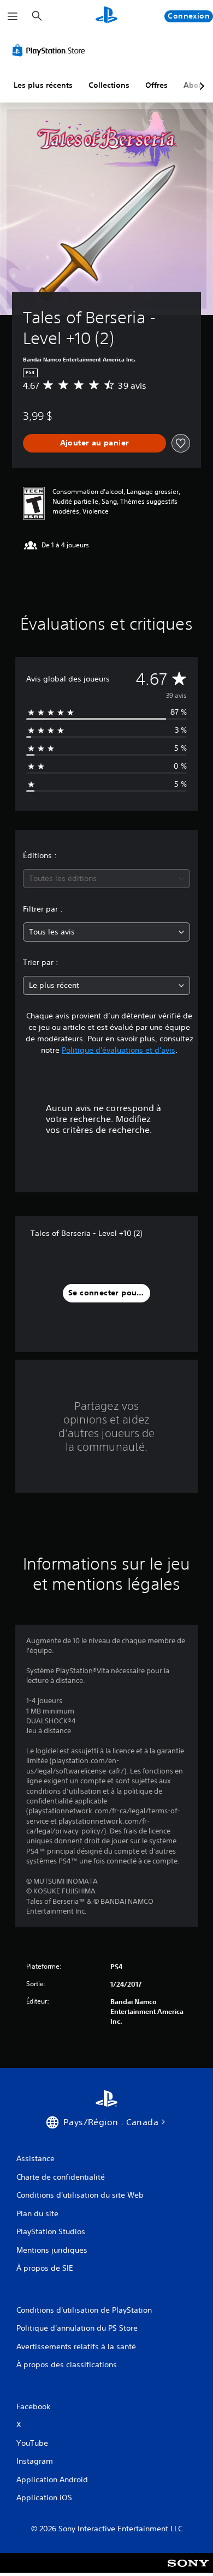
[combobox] (106, 879)
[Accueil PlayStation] (106, 16)
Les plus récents (43, 85)
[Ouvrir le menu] (13, 16)
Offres (156, 85)
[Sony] (188, 2570)
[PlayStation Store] (51, 50)
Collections (109, 85)
